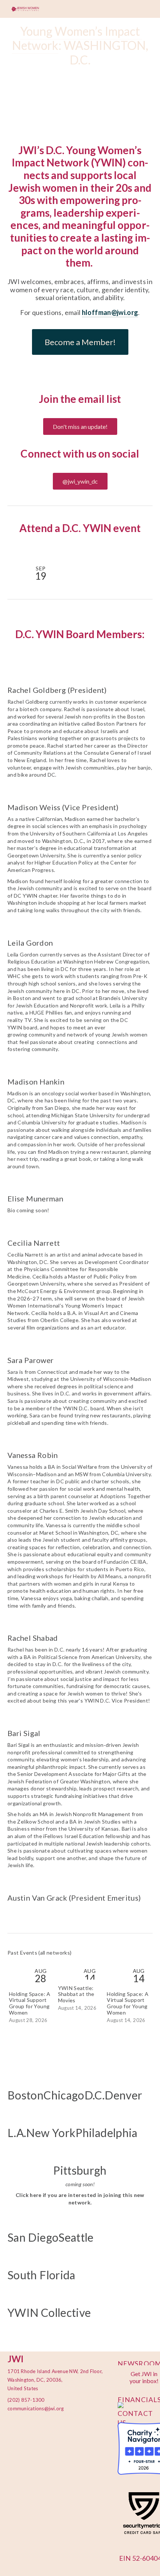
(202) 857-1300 (26, 2400)
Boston (25, 2095)
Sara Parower (31, 1360)
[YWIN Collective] (49, 2297)
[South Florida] (41, 2260)
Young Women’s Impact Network (77, 38)
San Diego (33, 2237)
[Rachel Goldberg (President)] (80, 677)
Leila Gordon (30, 943)
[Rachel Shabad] (80, 1625)
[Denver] (123, 2080)
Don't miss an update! (80, 426)
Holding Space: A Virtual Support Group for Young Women (30, 2003)
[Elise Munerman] (35, 1185)
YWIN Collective (49, 2312)
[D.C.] (95, 2080)
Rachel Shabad (33, 1638)
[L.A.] (17, 2117)
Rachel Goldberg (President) (57, 690)
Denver (123, 2095)
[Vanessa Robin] (80, 1442)
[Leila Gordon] (80, 930)
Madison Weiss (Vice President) (63, 807)
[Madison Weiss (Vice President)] (80, 794)
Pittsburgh (80, 2170)
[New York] (51, 2117)
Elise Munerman (35, 1198)
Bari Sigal (24, 1733)
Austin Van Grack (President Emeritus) (74, 1898)
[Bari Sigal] (80, 1720)
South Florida (41, 2275)
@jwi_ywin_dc (80, 481)
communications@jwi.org (32, 2408)
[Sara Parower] (80, 1347)
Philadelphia (106, 2133)
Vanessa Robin (33, 1455)
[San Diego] (33, 2222)
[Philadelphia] (106, 2117)
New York (51, 2133)
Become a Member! (80, 342)
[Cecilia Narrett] (80, 1230)
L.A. (17, 2133)
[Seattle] (76, 2222)
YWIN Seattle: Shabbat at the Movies (76, 1994)
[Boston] (25, 2080)
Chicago (64, 2095)
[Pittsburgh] (80, 2155)
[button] (140, 550)
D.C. (95, 2095)
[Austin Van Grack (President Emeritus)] (74, 1885)
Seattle (76, 2237)
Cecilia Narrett (34, 1243)
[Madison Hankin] (80, 1069)
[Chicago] (64, 2080)
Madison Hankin (36, 1082)
